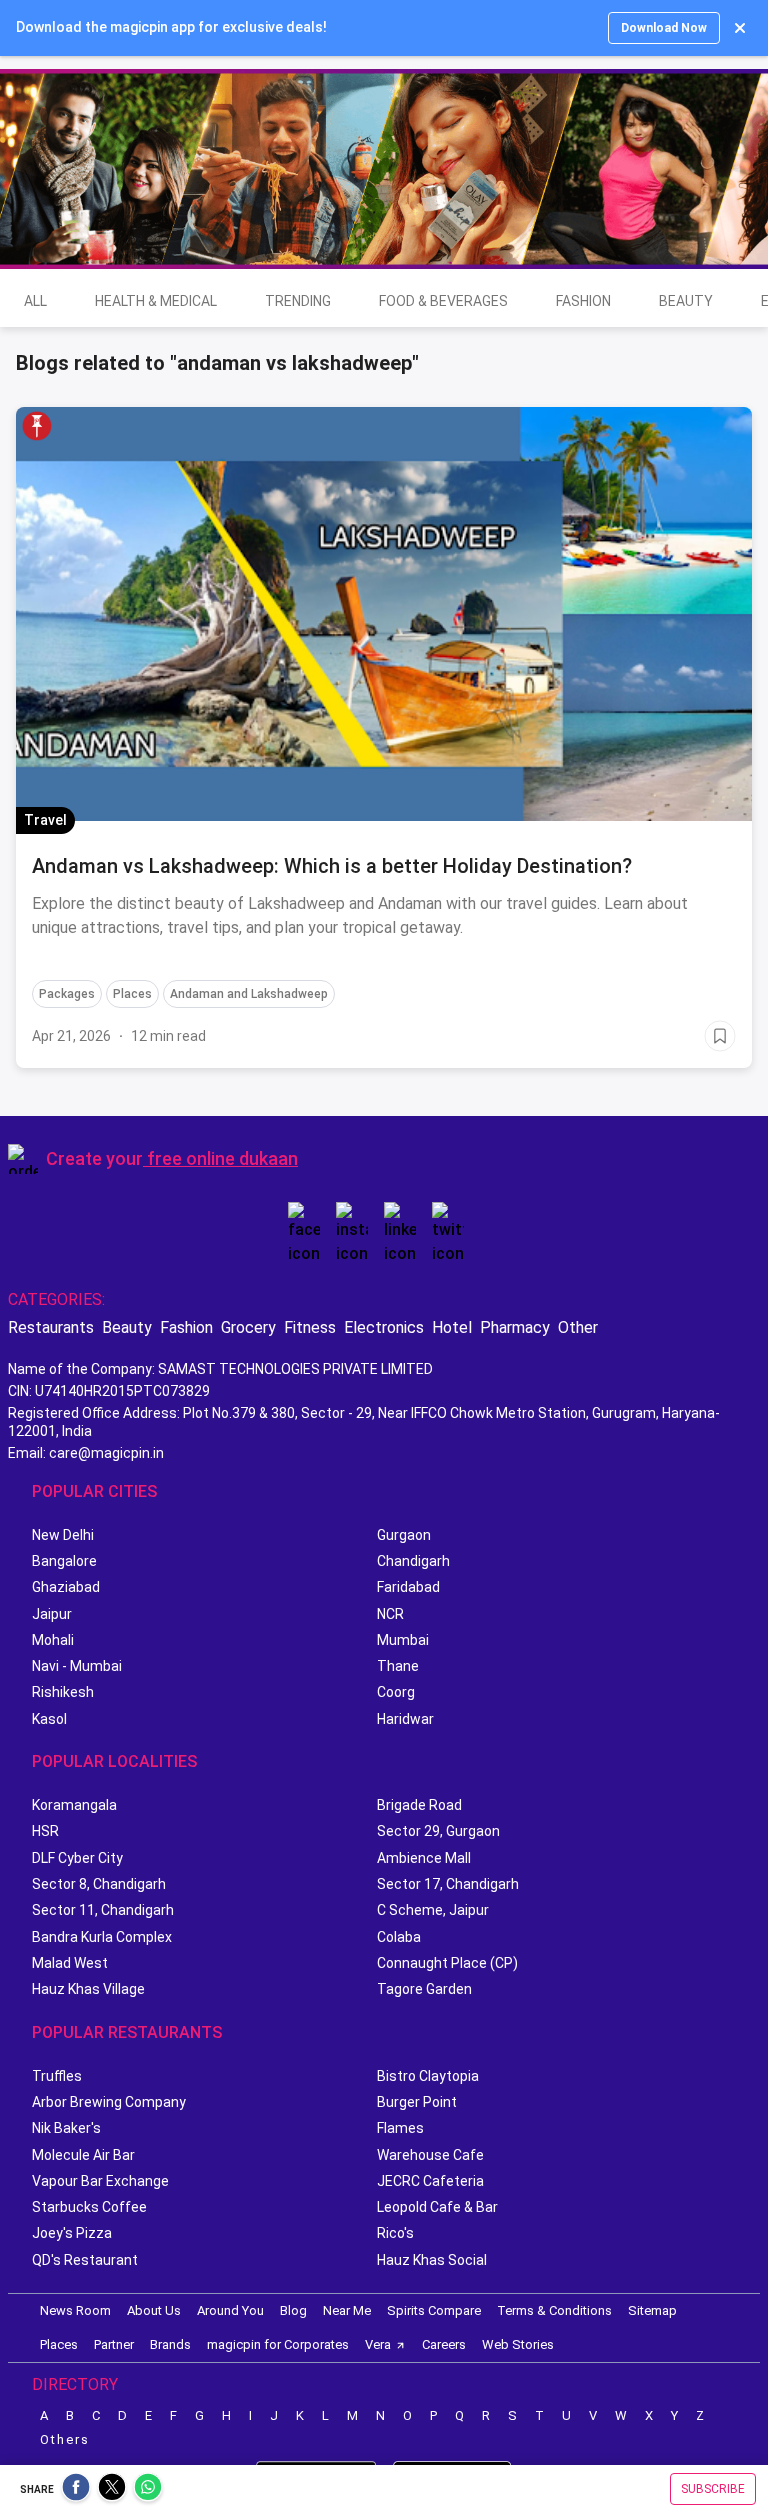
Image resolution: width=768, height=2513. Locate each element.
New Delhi (63, 1535)
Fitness (310, 1327)
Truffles (57, 2076)
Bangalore (64, 1561)
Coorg (396, 1692)
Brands (170, 2344)
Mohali (53, 1640)
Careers (444, 2344)
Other (578, 1327)
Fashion (583, 301)
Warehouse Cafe (430, 2155)
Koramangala (74, 1805)
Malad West (70, 1963)
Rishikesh (63, 1692)
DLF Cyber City (77, 1858)
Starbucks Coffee (89, 2207)
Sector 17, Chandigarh (448, 1884)
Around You (230, 2310)
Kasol (49, 1719)
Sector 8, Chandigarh (99, 1884)
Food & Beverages (443, 301)
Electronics (384, 1327)
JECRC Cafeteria (430, 2181)
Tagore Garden (424, 1989)
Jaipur (52, 1614)
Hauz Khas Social (432, 2260)
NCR (390, 1614)
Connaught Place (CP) (447, 1963)
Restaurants (51, 1327)
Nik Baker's (66, 2128)
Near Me (347, 2310)
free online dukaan (222, 1158)
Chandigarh (413, 1561)
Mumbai (403, 1640)
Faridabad (408, 1587)
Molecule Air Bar (83, 2155)
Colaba (399, 1937)
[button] (37, 426)
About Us (154, 2310)
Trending (298, 301)
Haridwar (405, 1719)
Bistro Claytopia (428, 2076)
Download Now (664, 28)
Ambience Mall (424, 1858)
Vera (378, 2344)
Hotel (452, 1327)
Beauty (686, 301)
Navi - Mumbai (77, 1666)
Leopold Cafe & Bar (437, 2207)
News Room (75, 2310)
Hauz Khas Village (88, 1989)
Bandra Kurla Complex (102, 1937)
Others (65, 2439)
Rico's (395, 2233)
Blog (293, 2310)
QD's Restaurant (85, 2260)
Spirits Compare (434, 2310)
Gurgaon (404, 1535)
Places (59, 2344)
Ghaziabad (66, 1587)
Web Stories (518, 2344)
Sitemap (652, 2310)
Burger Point (417, 2102)
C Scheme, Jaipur (433, 1910)
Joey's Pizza (72, 2233)
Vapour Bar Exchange (100, 2181)
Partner (114, 2344)
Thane (398, 1666)
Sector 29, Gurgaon (438, 1831)
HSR (45, 1831)
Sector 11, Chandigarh (103, 1910)
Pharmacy (515, 1327)
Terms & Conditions (554, 2310)
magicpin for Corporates (278, 2344)
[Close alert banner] (740, 28)
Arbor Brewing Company (109, 2102)
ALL (35, 301)
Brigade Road (419, 1805)
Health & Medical (156, 301)
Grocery (248, 1327)
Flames (400, 2128)
